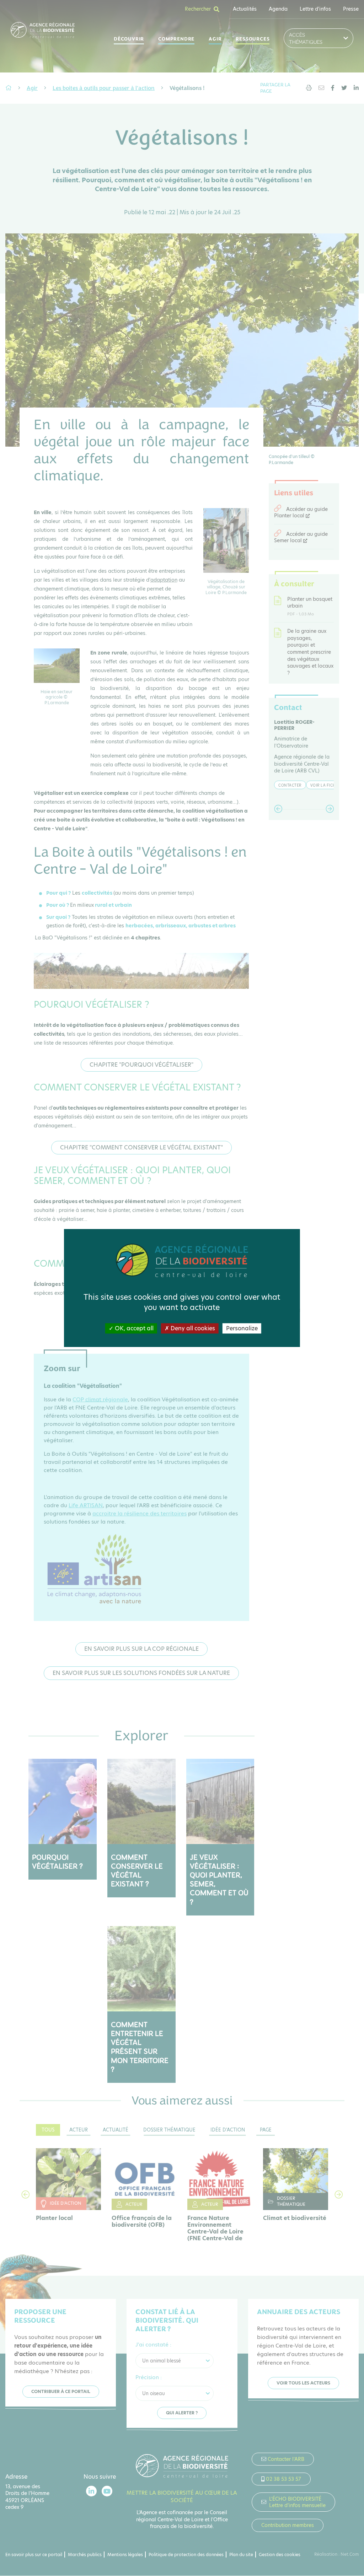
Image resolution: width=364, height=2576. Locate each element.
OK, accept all (133, 1328)
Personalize (242, 1328)
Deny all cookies (192, 1328)
